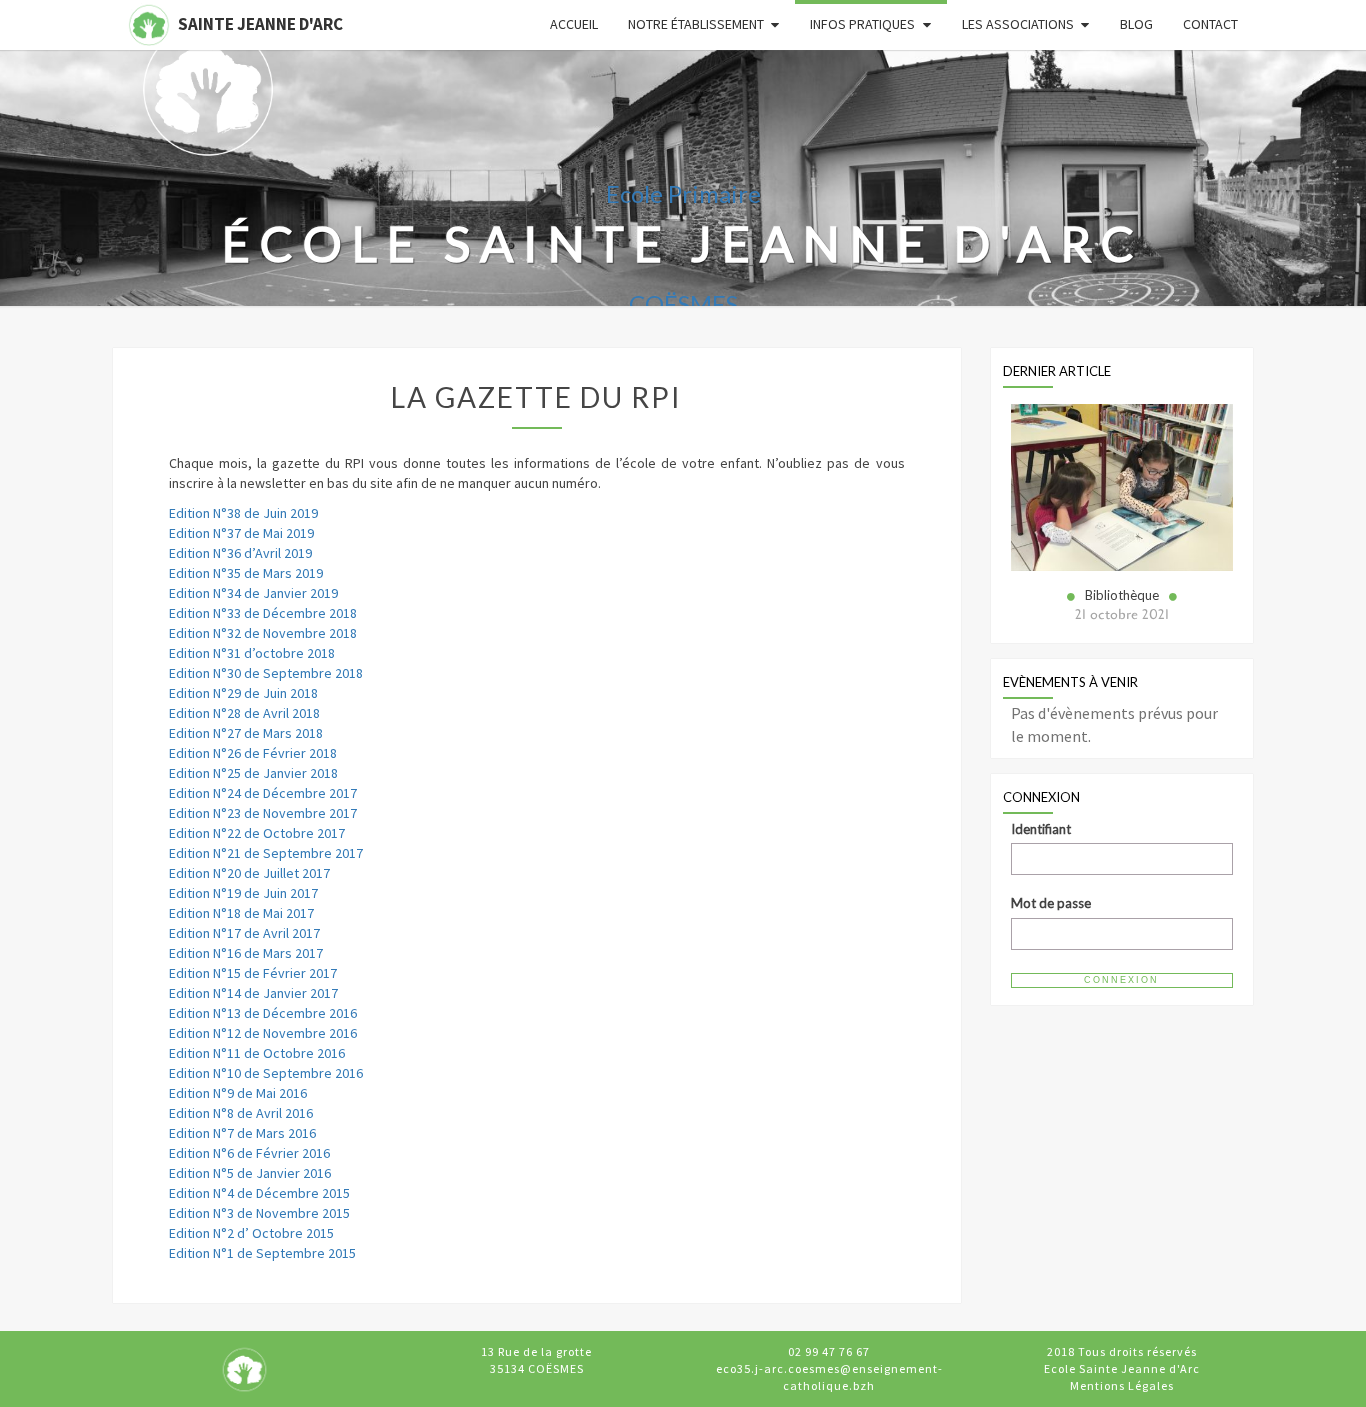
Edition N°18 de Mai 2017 (241, 913)
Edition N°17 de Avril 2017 (244, 933)
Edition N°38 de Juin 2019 (243, 513)
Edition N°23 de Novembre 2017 (263, 813)
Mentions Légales (1122, 1385)
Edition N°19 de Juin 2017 (243, 893)
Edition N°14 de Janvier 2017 (253, 993)
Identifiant (1041, 829)
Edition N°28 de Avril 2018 (244, 713)
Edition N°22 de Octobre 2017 (257, 833)
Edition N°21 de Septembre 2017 (266, 853)
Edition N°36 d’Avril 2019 (240, 553)
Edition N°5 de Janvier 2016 (250, 1173)
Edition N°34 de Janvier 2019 (253, 593)
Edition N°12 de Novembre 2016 (263, 1033)
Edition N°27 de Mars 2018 (246, 733)
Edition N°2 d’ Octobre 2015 (251, 1233)
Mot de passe (1051, 903)
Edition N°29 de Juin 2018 (243, 693)
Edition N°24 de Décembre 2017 (263, 793)
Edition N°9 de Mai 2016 (238, 1093)
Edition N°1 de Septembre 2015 (262, 1253)
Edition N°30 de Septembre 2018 (266, 673)
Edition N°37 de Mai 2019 (241, 533)
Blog (1136, 24)
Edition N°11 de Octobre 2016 (257, 1053)
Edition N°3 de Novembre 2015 (259, 1213)
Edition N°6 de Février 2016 (249, 1153)
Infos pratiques (862, 24)
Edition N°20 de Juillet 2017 (249, 873)
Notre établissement (696, 24)
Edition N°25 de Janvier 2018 (253, 773)
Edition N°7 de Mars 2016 (242, 1133)
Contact (1210, 24)
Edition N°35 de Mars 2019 (246, 573)
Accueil (574, 24)
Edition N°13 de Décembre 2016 (263, 1013)
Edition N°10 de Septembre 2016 (266, 1073)
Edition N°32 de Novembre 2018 (263, 633)
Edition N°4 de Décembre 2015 (259, 1193)
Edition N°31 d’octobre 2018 (252, 653)
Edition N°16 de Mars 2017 (246, 953)
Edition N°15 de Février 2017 (253, 973)
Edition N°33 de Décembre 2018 (263, 613)
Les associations (1018, 24)
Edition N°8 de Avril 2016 (241, 1113)
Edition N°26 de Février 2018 (253, 753)
